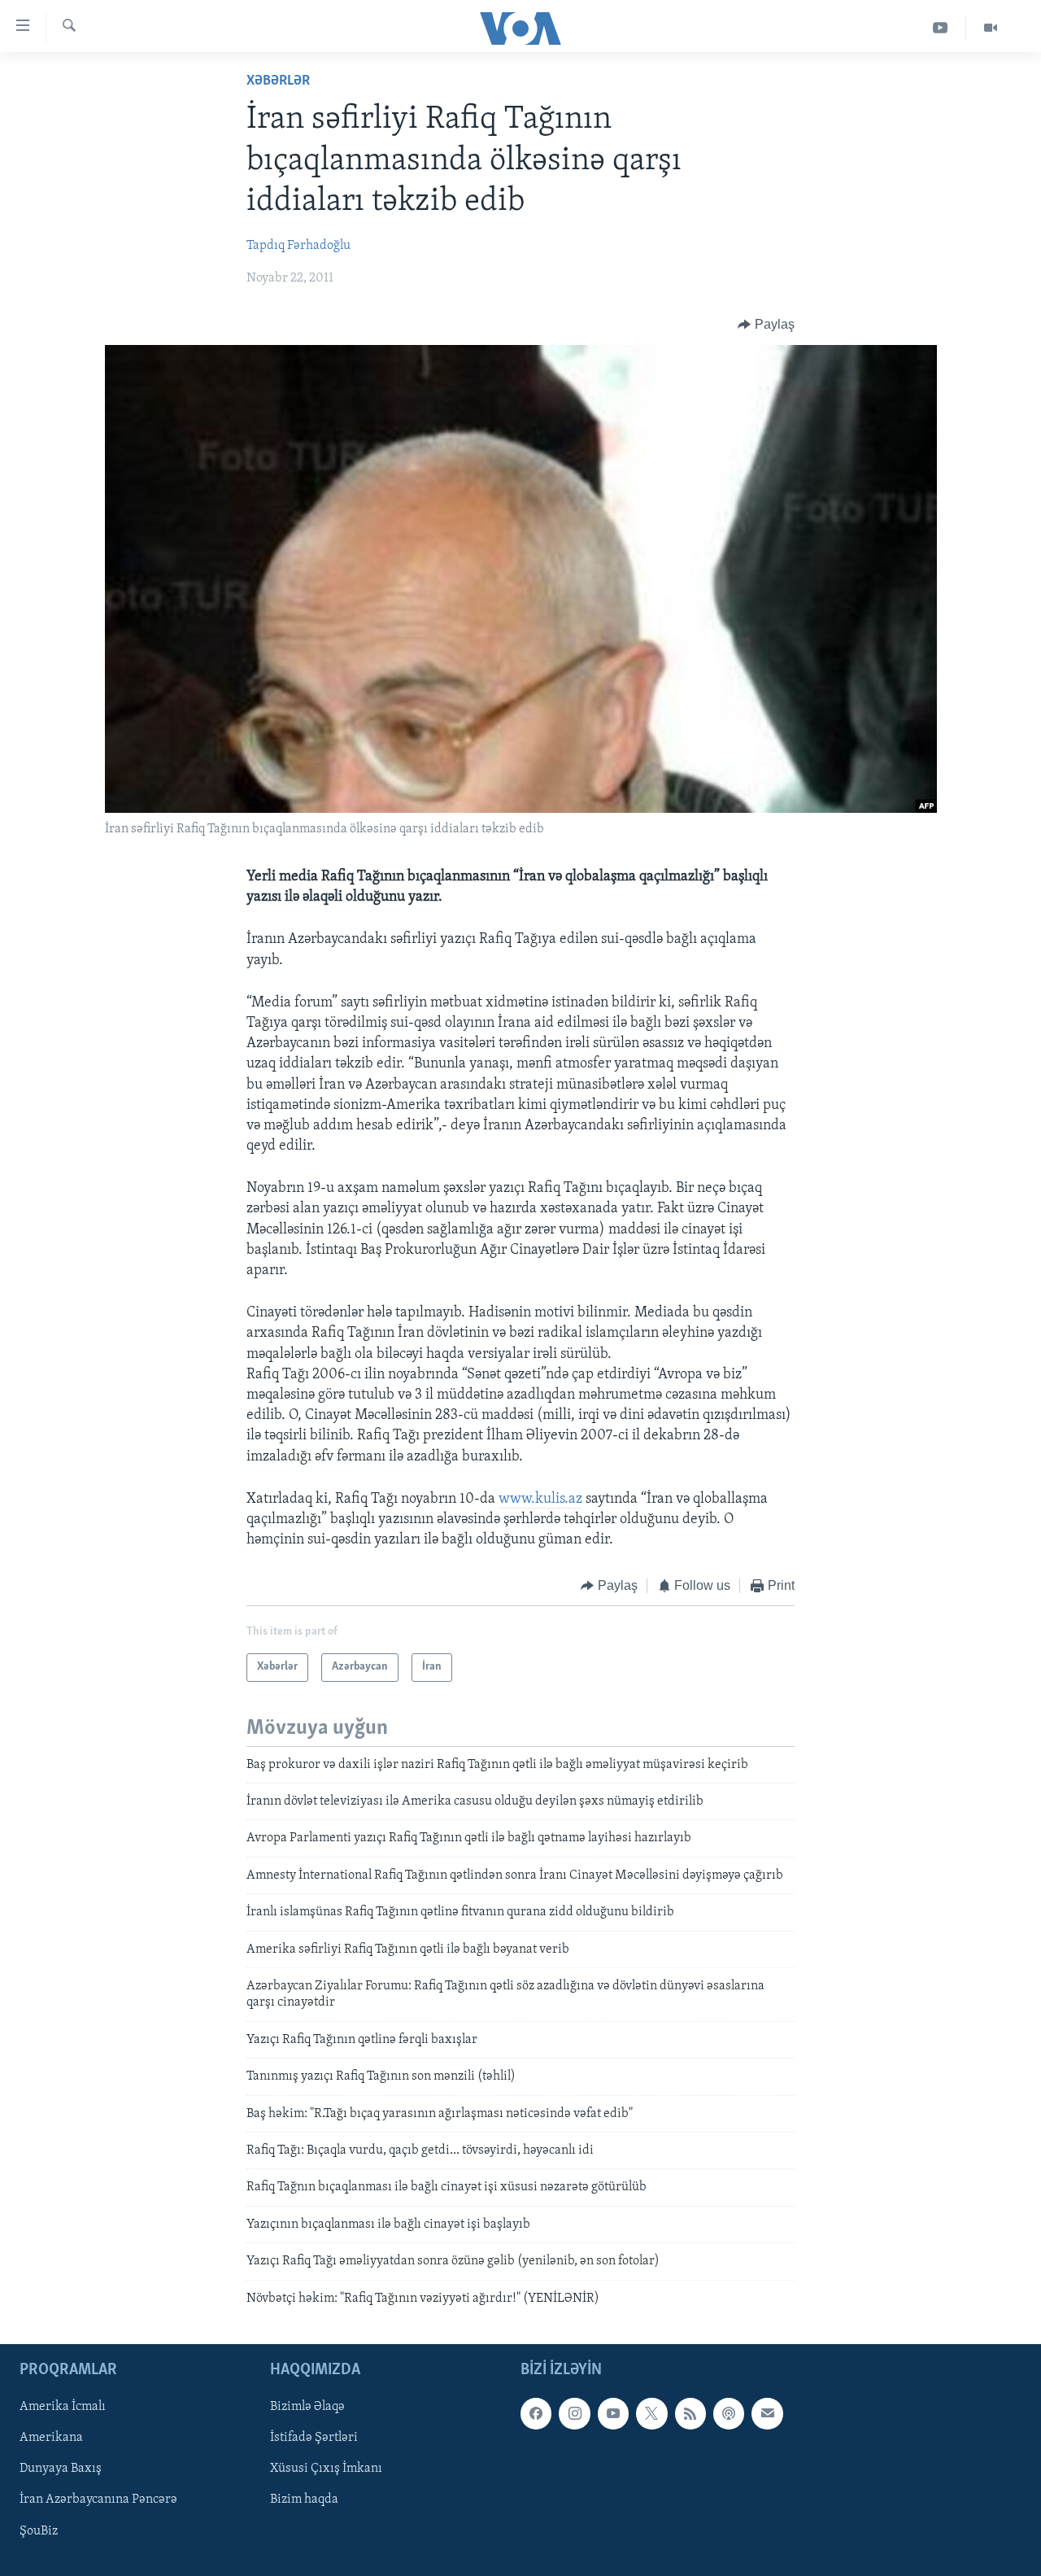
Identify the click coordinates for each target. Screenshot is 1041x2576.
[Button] (766, 325)
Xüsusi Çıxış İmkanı (326, 2469)
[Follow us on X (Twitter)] (651, 2413)
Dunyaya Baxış (61, 2469)
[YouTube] (941, 28)
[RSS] (690, 2413)
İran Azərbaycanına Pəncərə (98, 2500)
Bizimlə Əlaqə (307, 2407)
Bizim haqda (304, 2500)
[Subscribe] (767, 2413)
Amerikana (51, 2438)
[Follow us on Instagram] (574, 2413)
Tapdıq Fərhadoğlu (298, 246)
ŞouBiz (39, 2530)
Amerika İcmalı (63, 2407)
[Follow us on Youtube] (613, 2413)
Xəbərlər (278, 81)
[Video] (991, 28)
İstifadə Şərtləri (314, 2438)
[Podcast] (729, 2413)
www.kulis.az (540, 1500)
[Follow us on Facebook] (536, 2413)
